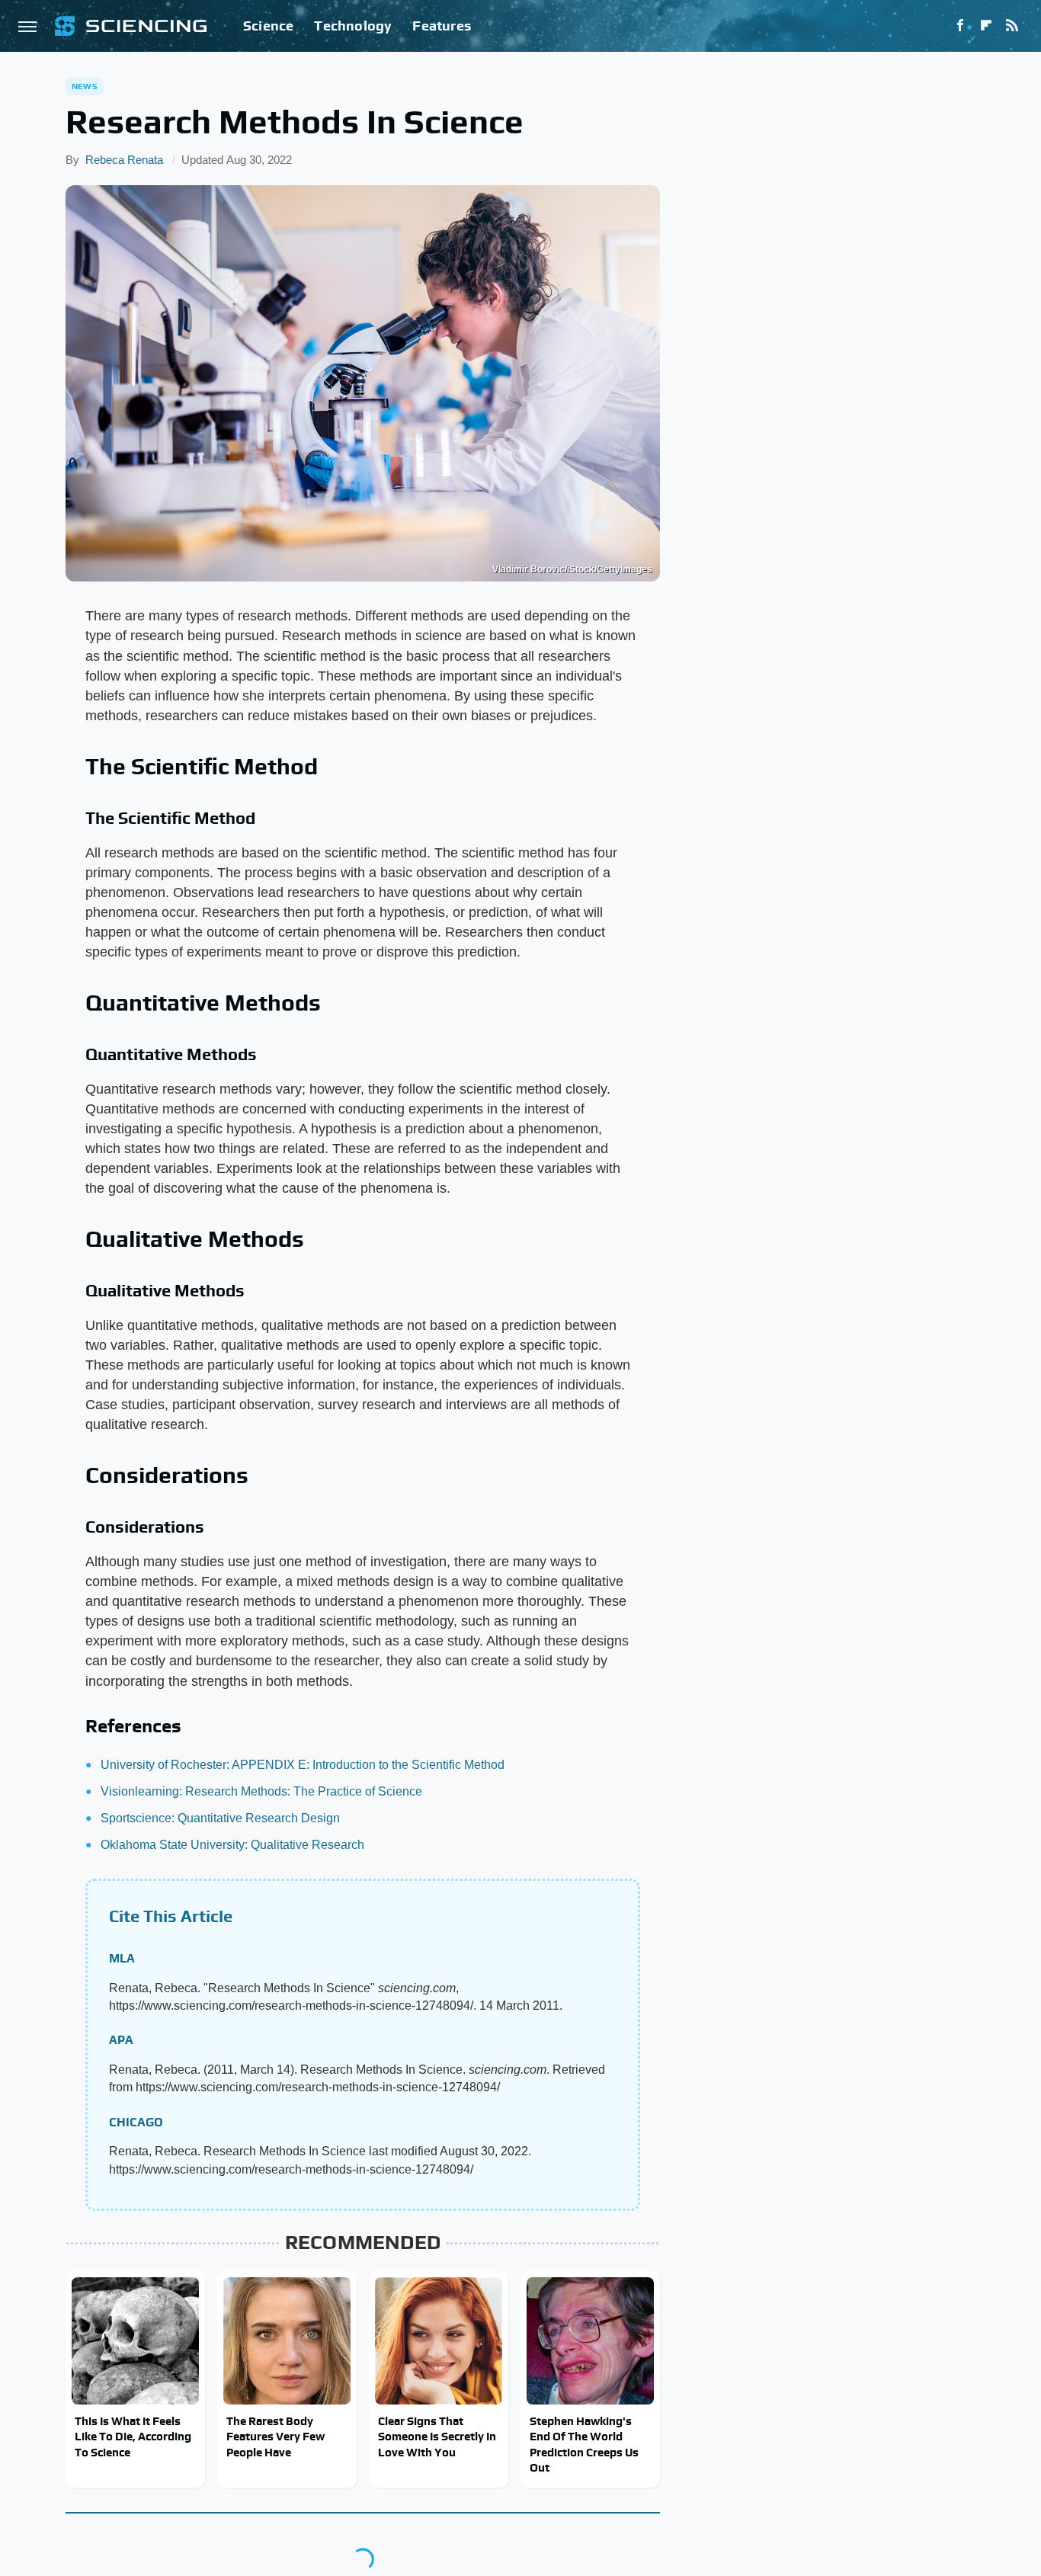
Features (442, 26)
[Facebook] (960, 26)
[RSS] (1012, 26)
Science (268, 26)
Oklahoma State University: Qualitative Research (232, 1845)
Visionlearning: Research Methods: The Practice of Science (261, 1791)
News (85, 86)
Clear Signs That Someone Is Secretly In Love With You (437, 2437)
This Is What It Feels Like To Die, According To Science (133, 2437)
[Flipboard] (986, 26)
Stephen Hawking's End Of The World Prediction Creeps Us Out (584, 2444)
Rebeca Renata (124, 160)
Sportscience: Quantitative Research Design (220, 1818)
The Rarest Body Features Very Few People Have (275, 2437)
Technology (353, 26)
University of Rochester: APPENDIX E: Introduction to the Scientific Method (303, 1765)
